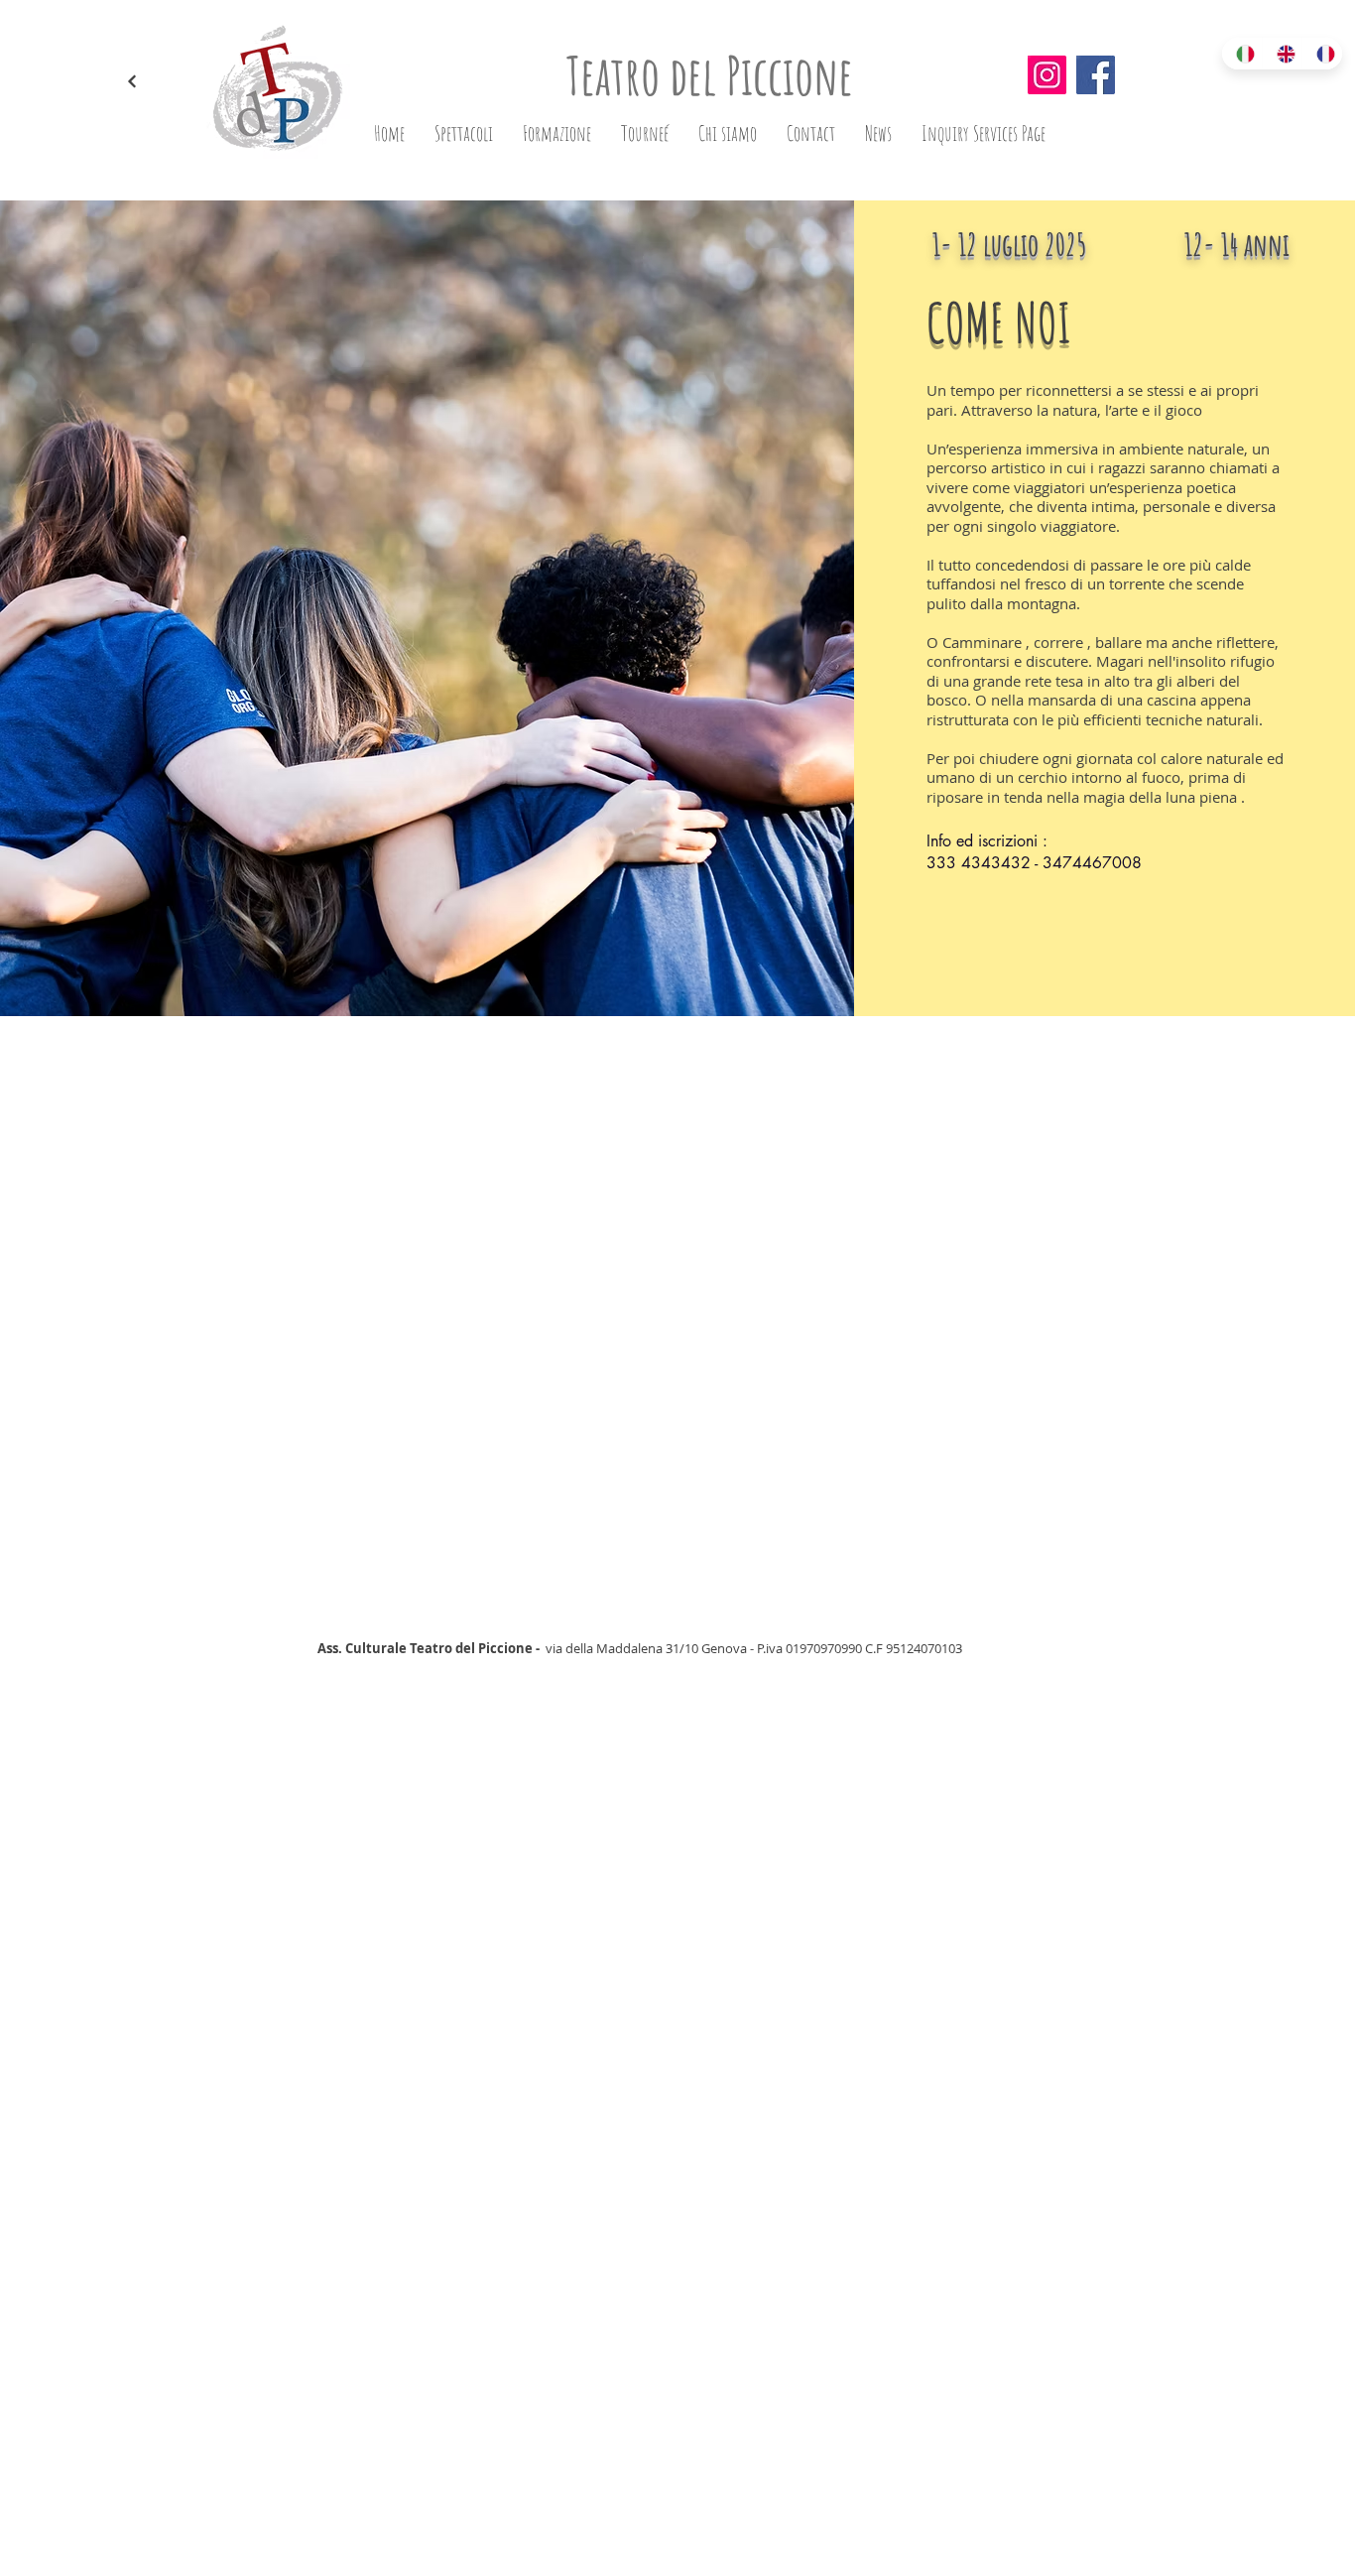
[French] (1322, 54)
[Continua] (132, 82)
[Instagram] (1047, 75)
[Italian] (1242, 54)
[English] (1282, 54)
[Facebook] (1096, 75)
